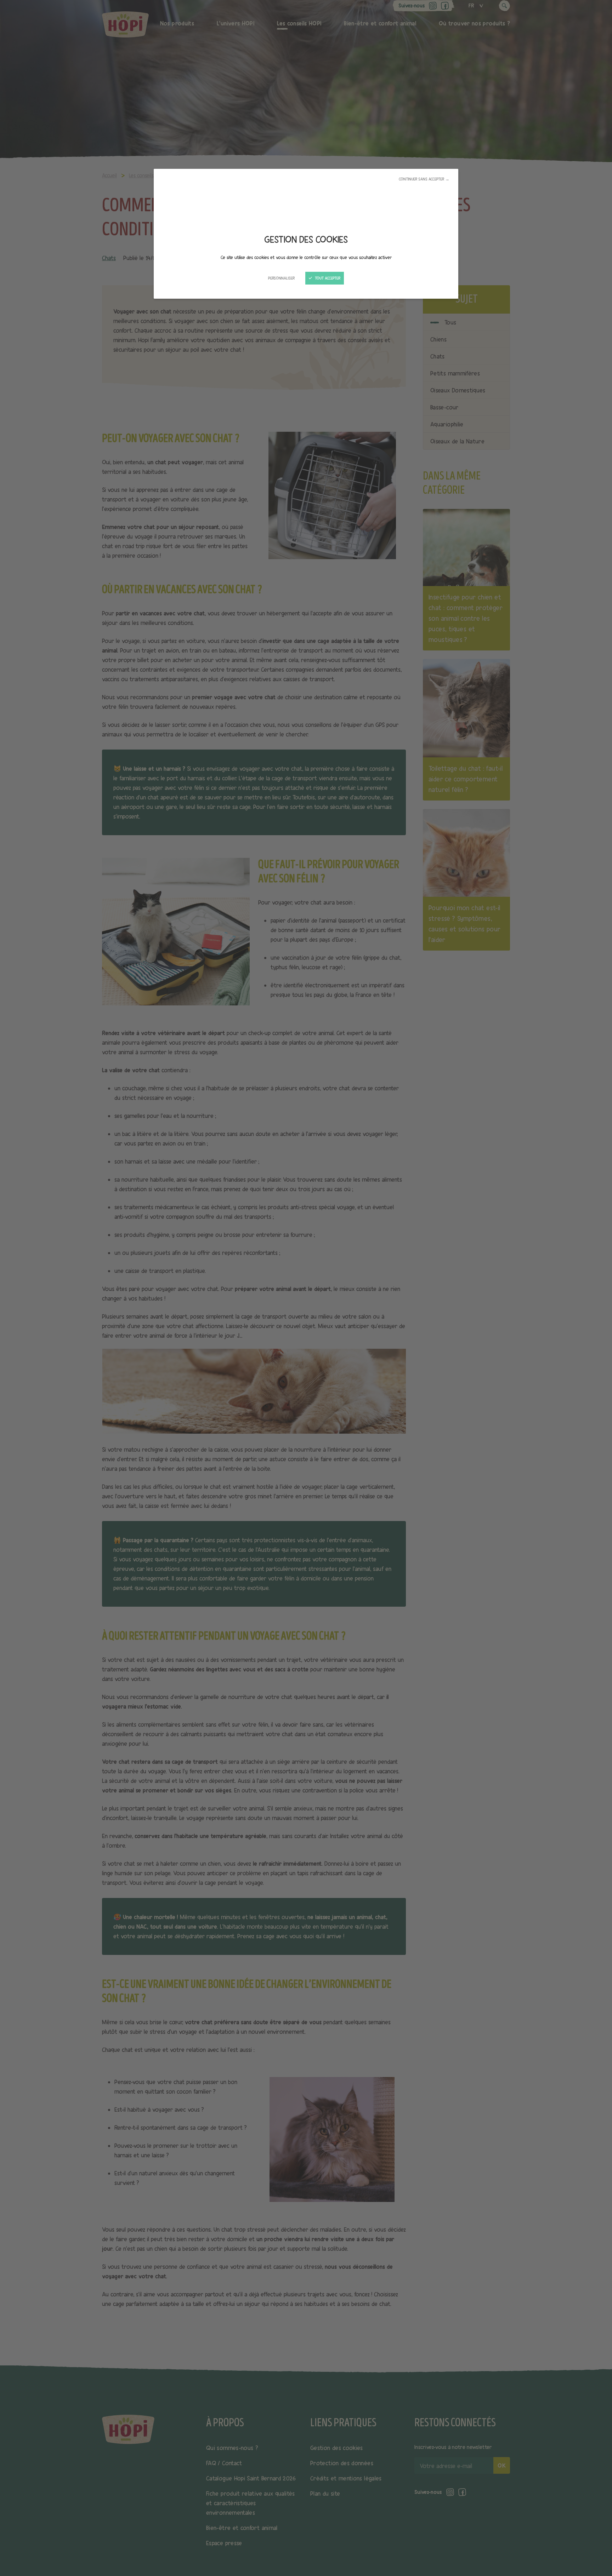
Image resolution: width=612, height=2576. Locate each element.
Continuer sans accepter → (424, 179)
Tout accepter (327, 278)
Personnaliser (281, 278)
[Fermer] (306, 1288)
